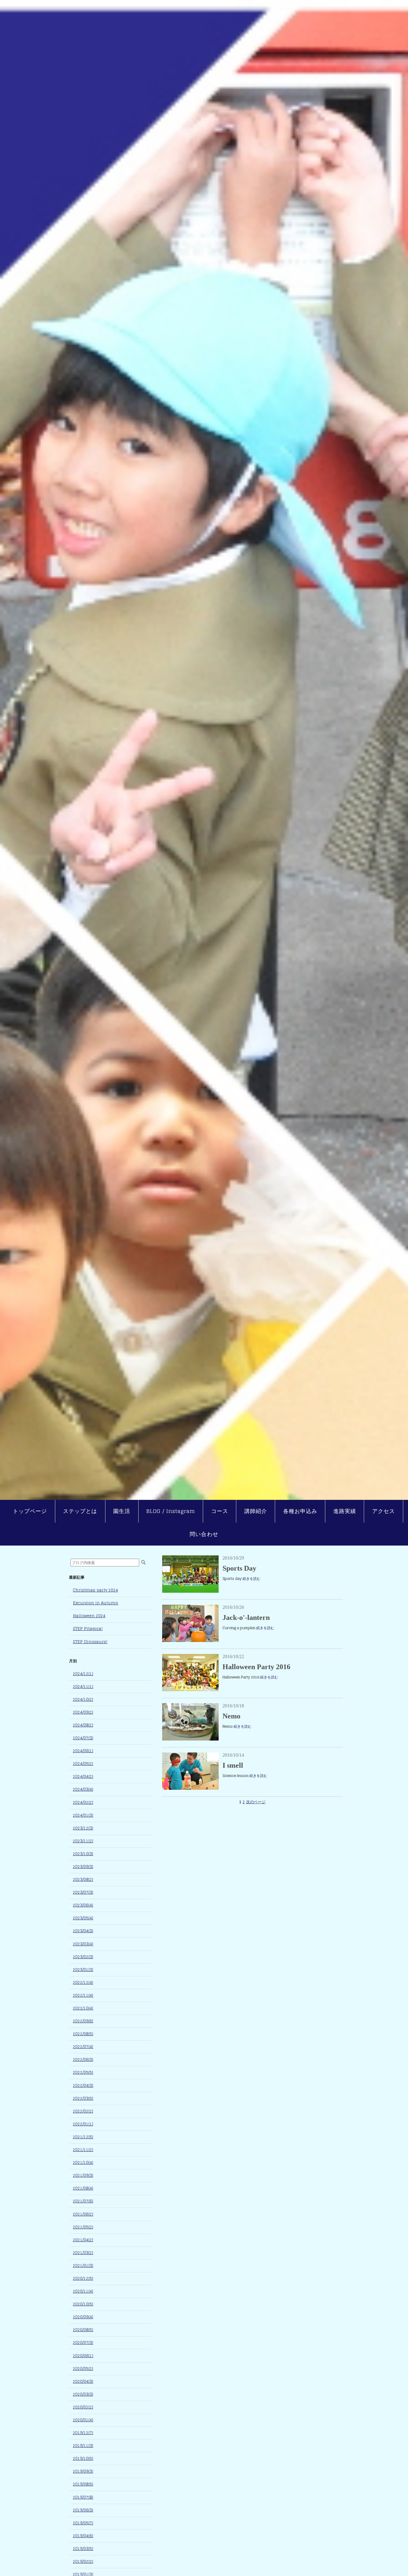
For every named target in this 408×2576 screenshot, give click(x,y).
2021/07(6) (83, 2201)
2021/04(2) (83, 2240)
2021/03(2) (83, 2253)
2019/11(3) (83, 2446)
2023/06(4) (83, 1905)
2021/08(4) (83, 2188)
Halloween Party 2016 (256, 1667)
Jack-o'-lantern (246, 1618)
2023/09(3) (83, 1867)
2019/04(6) (83, 2536)
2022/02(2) (83, 2111)
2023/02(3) (83, 1957)
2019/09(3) (83, 2471)
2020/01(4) (83, 2420)
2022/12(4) (83, 1983)
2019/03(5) (83, 2549)
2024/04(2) (83, 1777)
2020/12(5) (83, 2278)
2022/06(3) (83, 2060)
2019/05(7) (83, 2523)
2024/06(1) (83, 1751)
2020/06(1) (83, 2356)
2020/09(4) (83, 2317)
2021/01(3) (83, 2266)
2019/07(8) (83, 2497)
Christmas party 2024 (95, 1590)
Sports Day (239, 1568)
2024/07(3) (83, 1738)
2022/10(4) (83, 2008)
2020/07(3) (83, 2343)
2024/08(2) (83, 1725)
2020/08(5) (83, 2330)
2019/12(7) (83, 2433)
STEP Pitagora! (88, 1629)
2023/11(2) (83, 1841)
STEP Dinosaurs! (90, 1642)
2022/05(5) (83, 2072)
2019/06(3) (83, 2510)
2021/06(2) (83, 2214)
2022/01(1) (83, 2124)
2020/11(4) (83, 2291)
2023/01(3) (83, 1970)
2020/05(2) (83, 2369)
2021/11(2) (83, 2150)
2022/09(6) (83, 2021)
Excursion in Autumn (96, 1603)
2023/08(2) (83, 1880)
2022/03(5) (83, 2098)
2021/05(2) (83, 2227)
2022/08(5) (83, 2034)
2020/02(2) (83, 2407)
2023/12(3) (83, 1828)
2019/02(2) (83, 2562)
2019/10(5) (83, 2459)
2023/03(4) (83, 1944)
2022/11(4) (83, 1995)
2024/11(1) (83, 1687)
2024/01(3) (83, 1815)
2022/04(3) (83, 2086)
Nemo (231, 1716)
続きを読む (251, 1579)
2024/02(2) (83, 1802)
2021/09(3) (83, 2175)
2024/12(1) (83, 1674)
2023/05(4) (83, 1918)
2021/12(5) (83, 2137)
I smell (233, 1765)
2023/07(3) (83, 1892)
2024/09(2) (83, 1712)
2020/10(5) (83, 2304)
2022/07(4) (83, 2047)
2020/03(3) (83, 2394)
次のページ (256, 1802)
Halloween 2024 (89, 1616)
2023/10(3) (83, 1854)
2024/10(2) (83, 1699)
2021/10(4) (83, 2163)
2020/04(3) (83, 2381)
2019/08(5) (83, 2484)
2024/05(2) (83, 1764)
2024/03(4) (83, 1789)
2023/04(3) (83, 1931)
